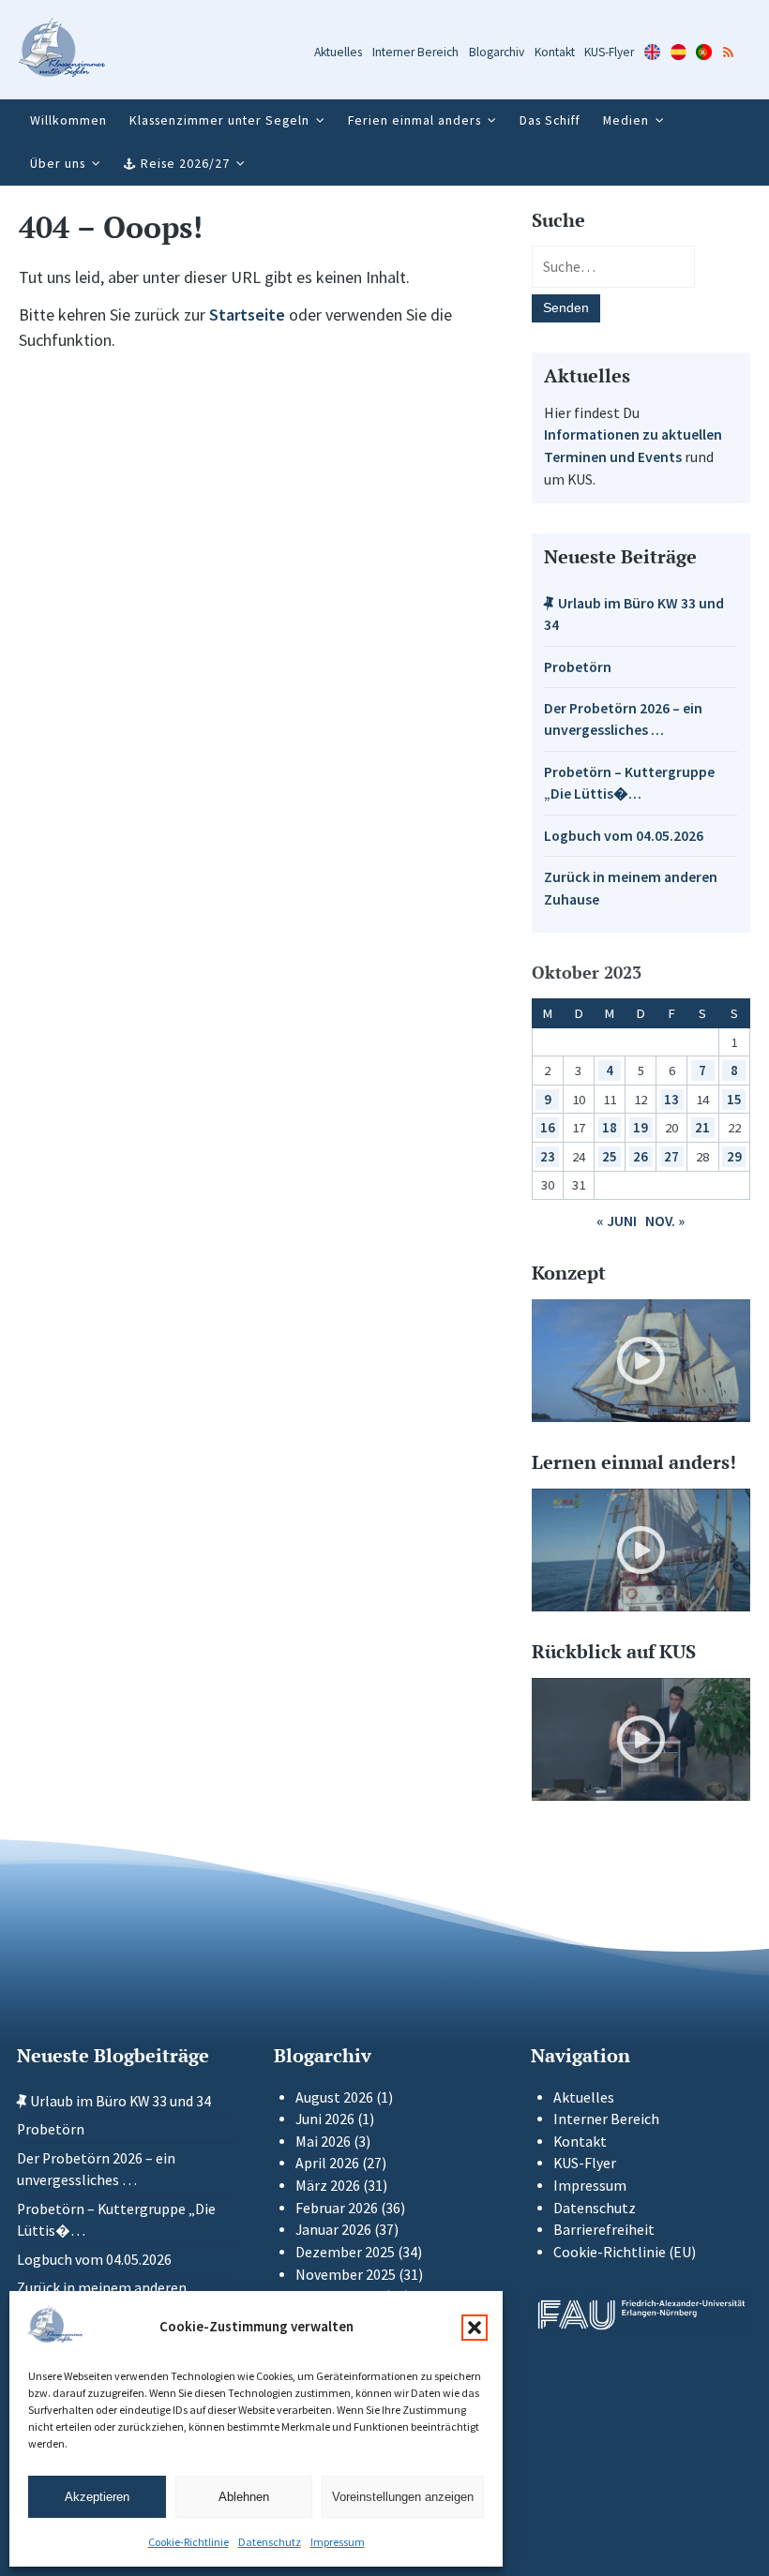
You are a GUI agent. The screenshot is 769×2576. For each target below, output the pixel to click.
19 (641, 1127)
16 (548, 1127)
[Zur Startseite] (62, 50)
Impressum (338, 2542)
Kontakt (555, 52)
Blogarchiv (497, 52)
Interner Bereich (415, 52)
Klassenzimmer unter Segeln (219, 120)
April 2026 (327, 2163)
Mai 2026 (323, 2142)
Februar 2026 (337, 2208)
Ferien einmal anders (415, 120)
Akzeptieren (97, 2497)
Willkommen (68, 120)
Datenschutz (270, 2542)
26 (641, 1156)
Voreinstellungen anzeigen (403, 2497)
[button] (475, 2328)
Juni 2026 (325, 2119)
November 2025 (346, 2275)
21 (702, 1127)
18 (610, 1127)
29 (734, 1156)
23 (548, 1156)
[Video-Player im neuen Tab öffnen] (641, 1361)
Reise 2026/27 (185, 163)
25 (610, 1156)
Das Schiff (550, 120)
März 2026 (328, 2186)
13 (671, 1099)
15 (734, 1099)
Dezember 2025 (345, 2252)
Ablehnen (244, 2497)
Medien (626, 120)
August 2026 (334, 2097)
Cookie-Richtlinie (188, 2542)
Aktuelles (338, 52)
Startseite (247, 315)
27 (671, 1156)
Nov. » (665, 1221)
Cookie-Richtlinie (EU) (625, 2252)
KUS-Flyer (609, 52)
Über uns (58, 163)
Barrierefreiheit (604, 2230)
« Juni (617, 1221)
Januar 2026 (333, 2230)
